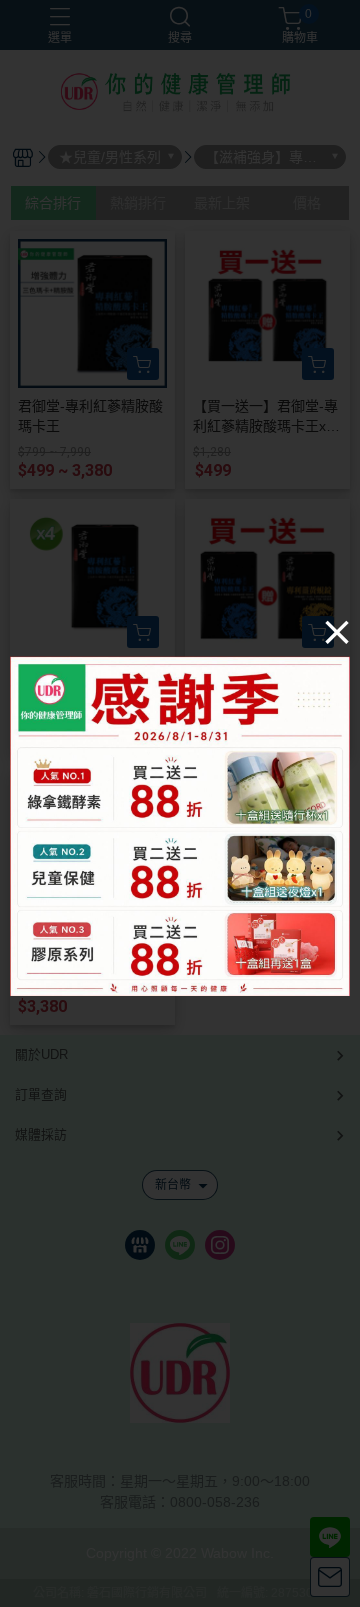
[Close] (337, 631)
